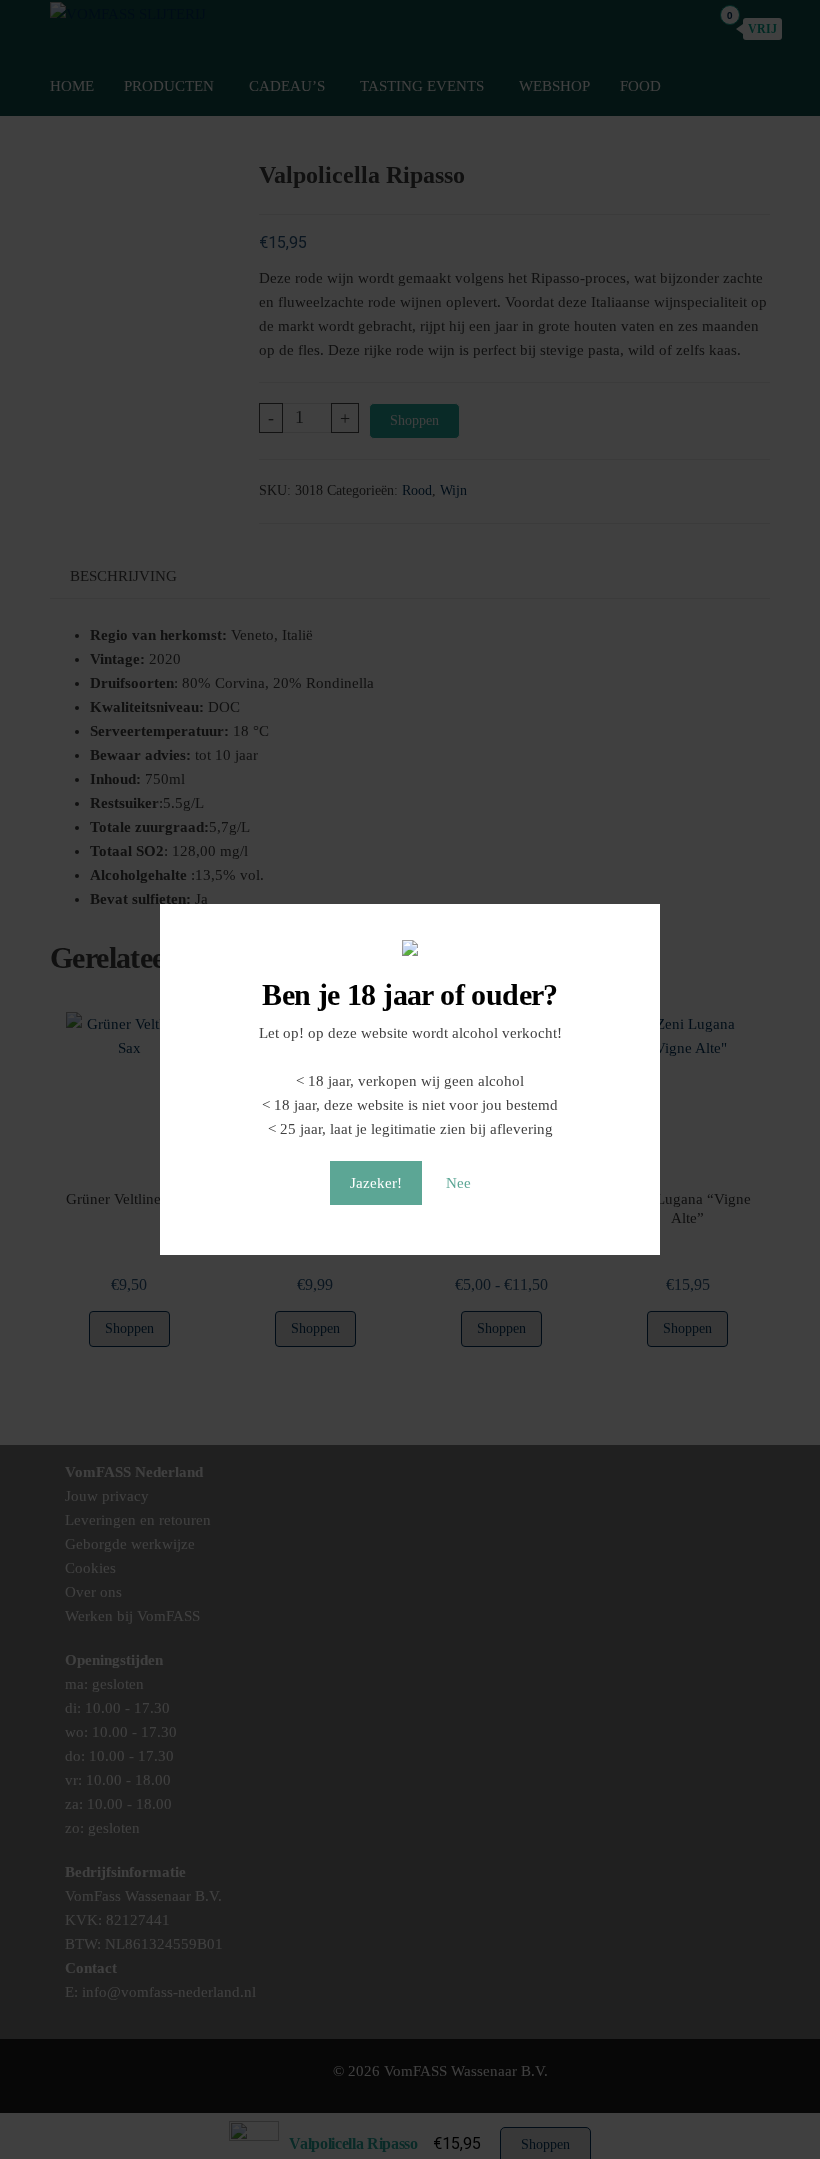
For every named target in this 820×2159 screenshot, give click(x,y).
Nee (458, 1183)
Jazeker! (376, 1183)
